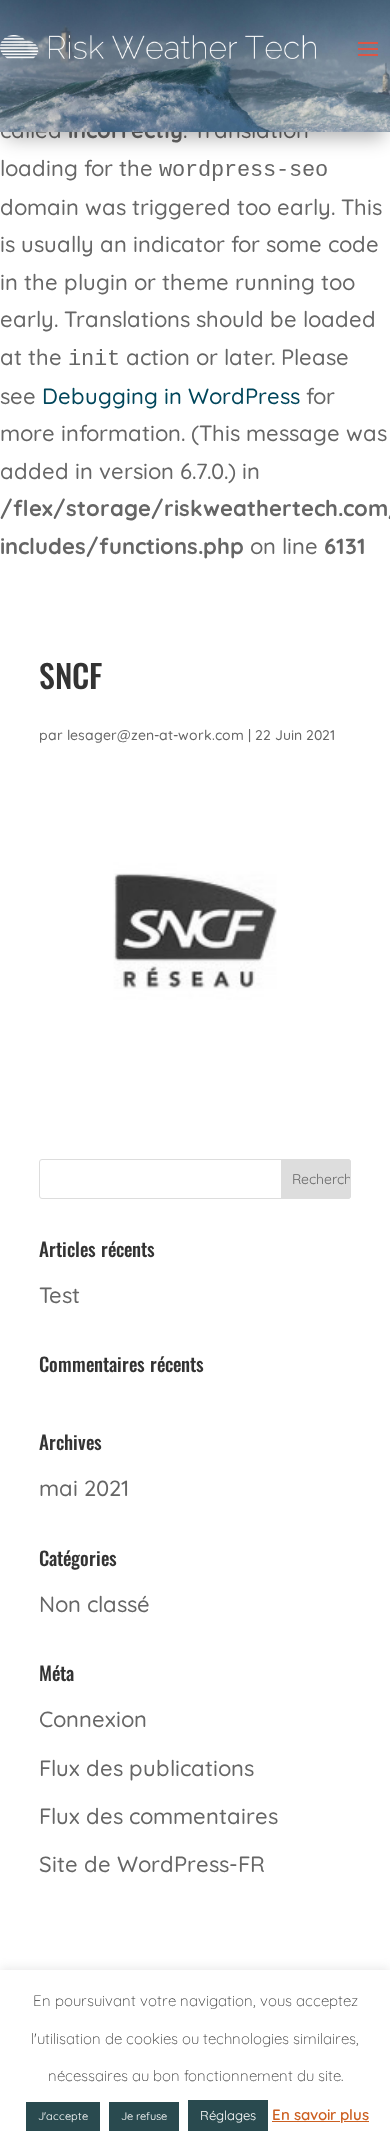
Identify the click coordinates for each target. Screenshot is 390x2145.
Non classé (94, 1604)
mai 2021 (84, 1488)
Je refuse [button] (144, 2116)
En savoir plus (320, 2114)
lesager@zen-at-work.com (155, 735)
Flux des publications (146, 1768)
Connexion (93, 1719)
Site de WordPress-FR (152, 1864)
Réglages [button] (228, 2115)
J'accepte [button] (63, 2116)
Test (59, 1295)
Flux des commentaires (158, 1816)
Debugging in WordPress (171, 396)
